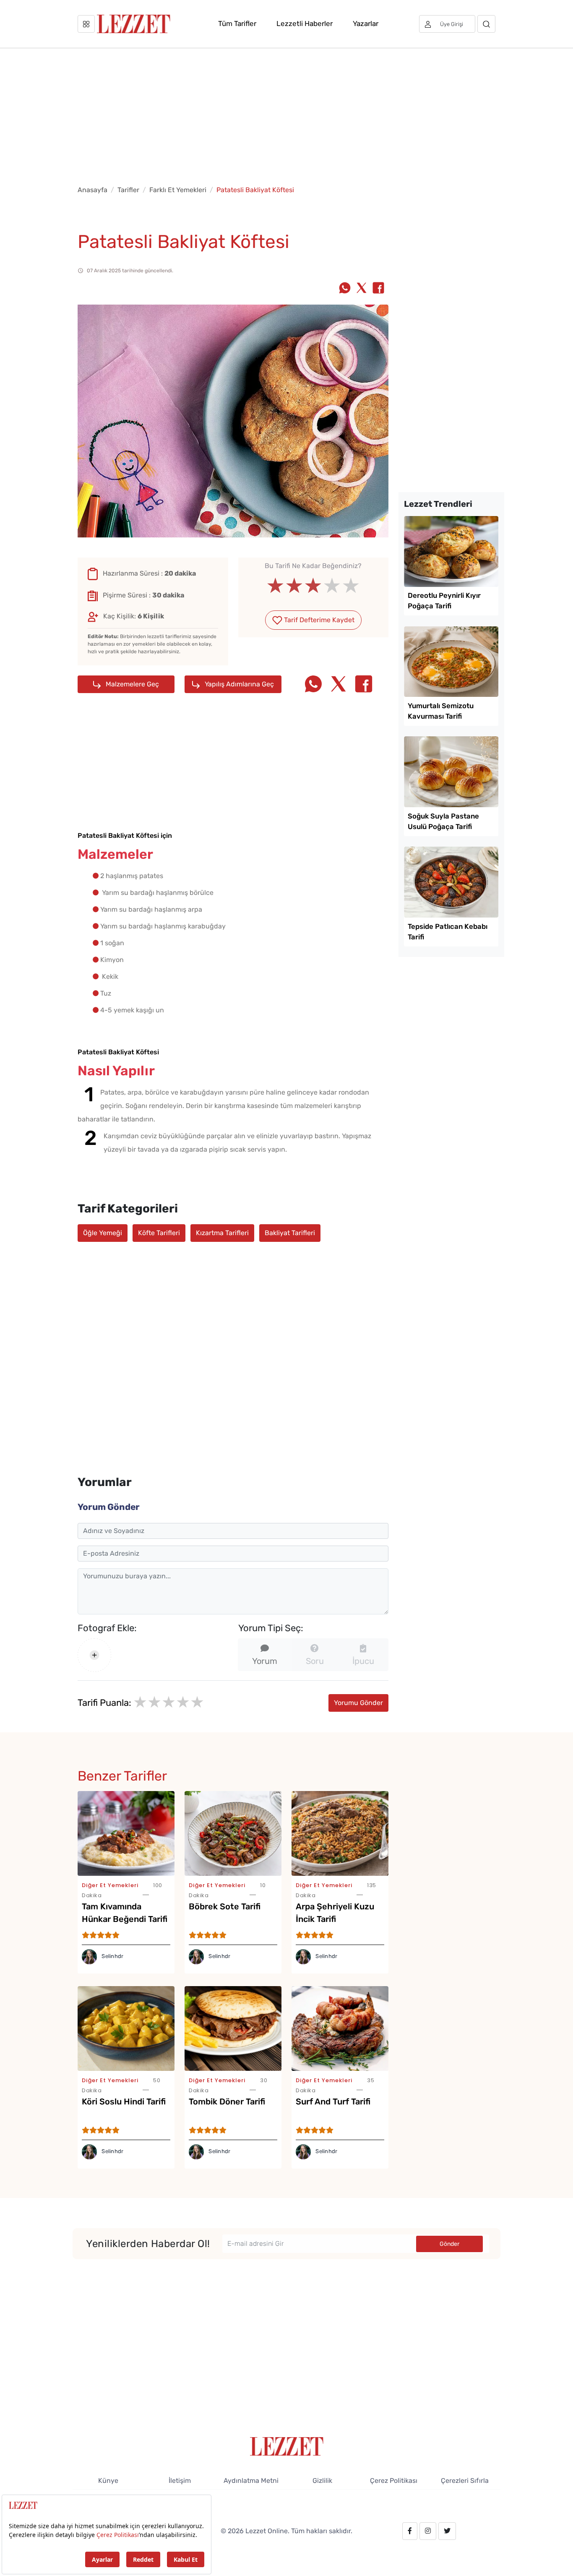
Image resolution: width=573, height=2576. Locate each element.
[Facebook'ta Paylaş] (378, 289)
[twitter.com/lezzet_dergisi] (447, 2531)
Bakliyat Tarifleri (290, 1233)
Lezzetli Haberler (305, 23)
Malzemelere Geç (132, 684)
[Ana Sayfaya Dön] (287, 2446)
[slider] (313, 586)
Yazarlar (366, 23)
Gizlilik (322, 2481)
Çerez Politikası (394, 2481)
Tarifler (128, 190)
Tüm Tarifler (237, 23)
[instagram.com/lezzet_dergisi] (428, 2531)
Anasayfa (92, 190)
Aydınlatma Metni (251, 2481)
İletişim (180, 2481)
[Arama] (486, 24)
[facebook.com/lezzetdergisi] (410, 2531)
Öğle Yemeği (103, 1233)
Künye (108, 2481)
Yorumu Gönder (358, 1703)
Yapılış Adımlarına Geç (238, 684)
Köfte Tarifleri (159, 1233)
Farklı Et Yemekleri (178, 190)
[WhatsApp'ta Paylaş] (345, 289)
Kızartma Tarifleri (222, 1233)
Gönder (449, 2244)
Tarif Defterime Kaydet (318, 620)
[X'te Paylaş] (362, 289)
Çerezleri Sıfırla (465, 2481)
